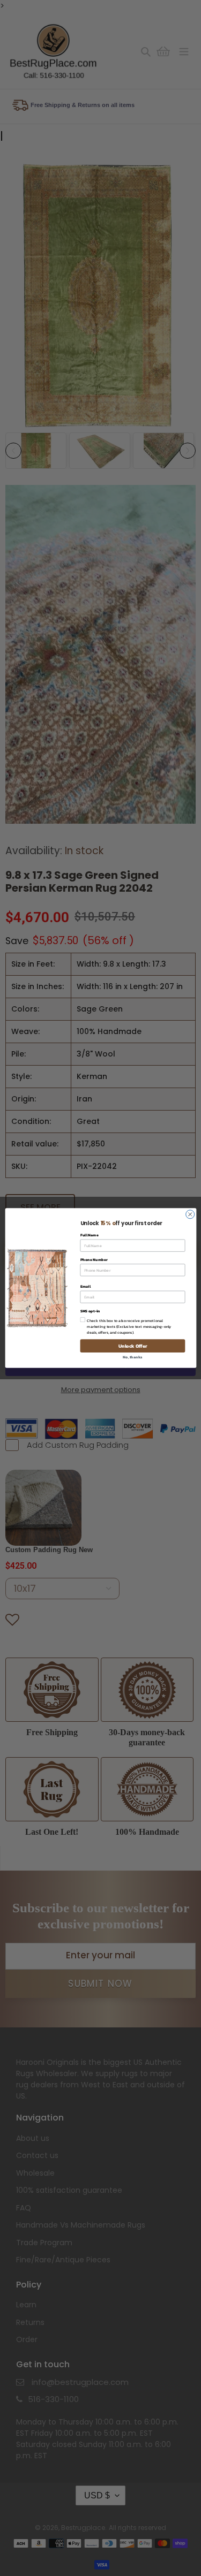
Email (85, 1286)
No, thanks (132, 1357)
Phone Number (94, 1260)
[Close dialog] (190, 1214)
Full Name (89, 1235)
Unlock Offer (132, 1346)
